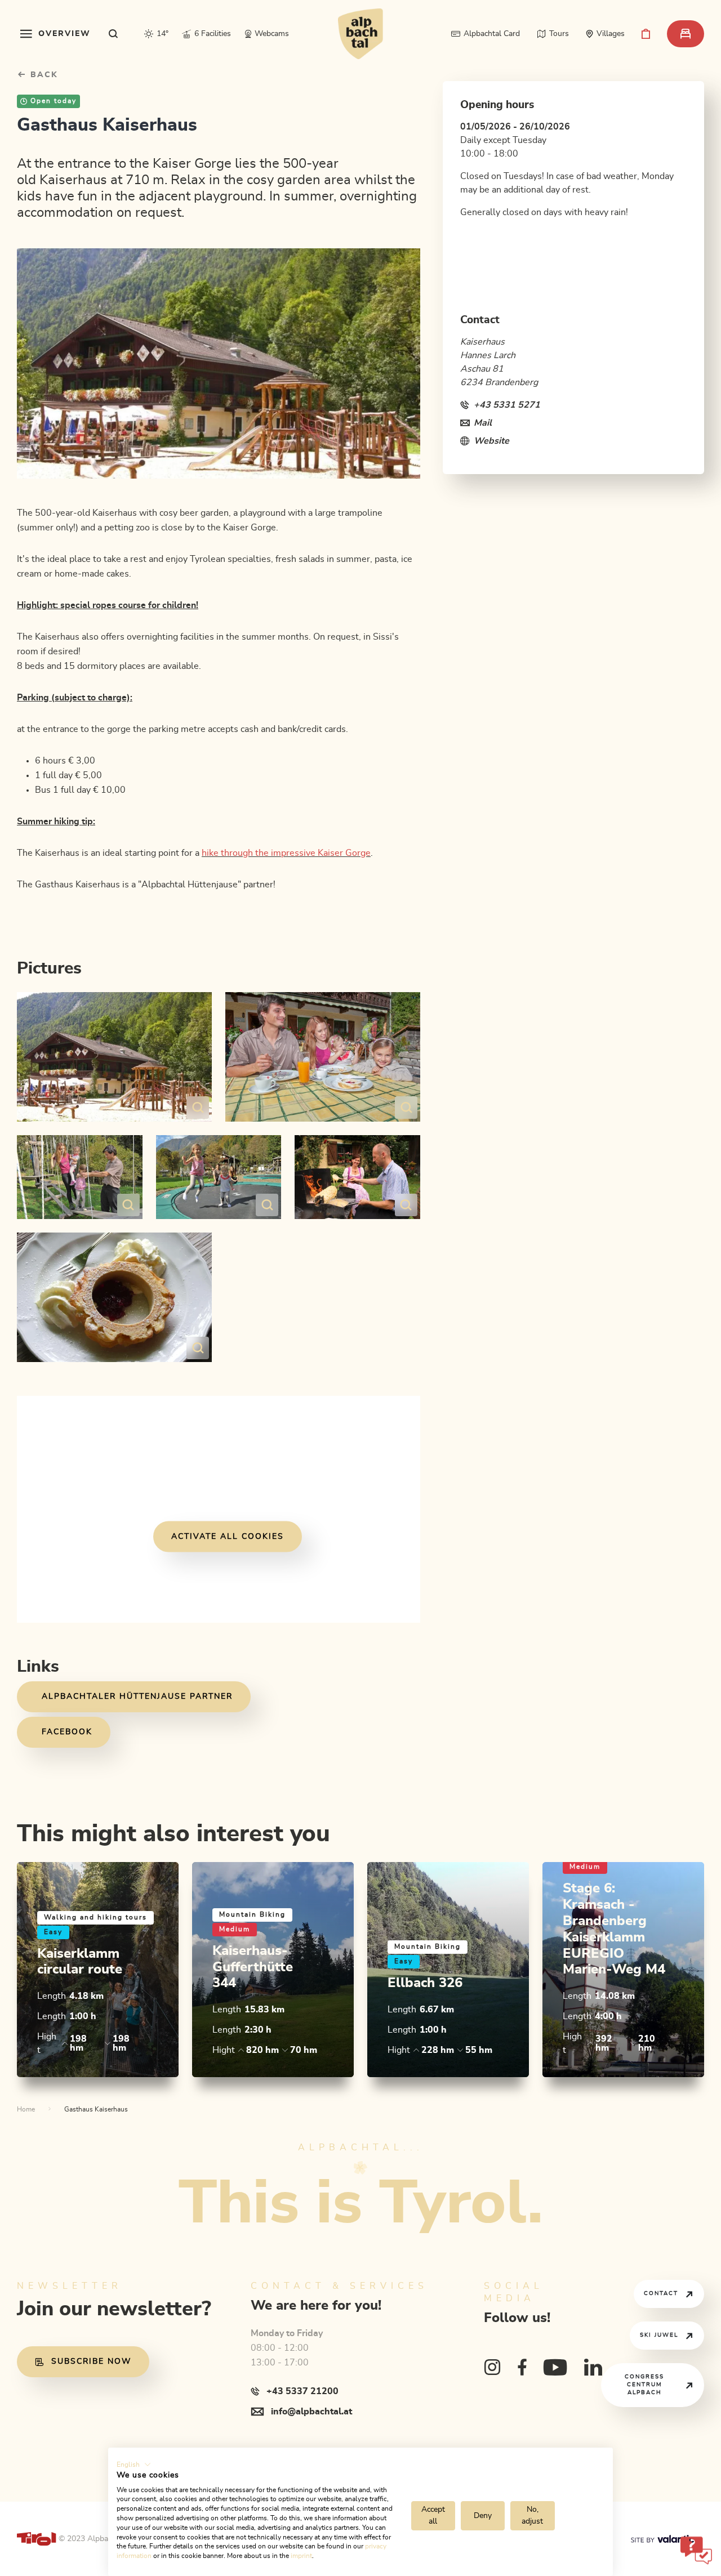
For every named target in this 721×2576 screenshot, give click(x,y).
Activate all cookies (228, 1536)
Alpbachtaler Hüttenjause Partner (137, 1697)
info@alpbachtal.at (311, 2412)
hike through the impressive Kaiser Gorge (286, 853)
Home (26, 2109)
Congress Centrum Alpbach (644, 2385)
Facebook (67, 1732)
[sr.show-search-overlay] (114, 34)
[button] (134, 2465)
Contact (661, 2293)
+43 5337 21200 (302, 2391)
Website (491, 441)
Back (43, 75)
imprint (301, 2556)
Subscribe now (91, 2361)
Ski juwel (659, 2335)
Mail (483, 423)
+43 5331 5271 (507, 405)
